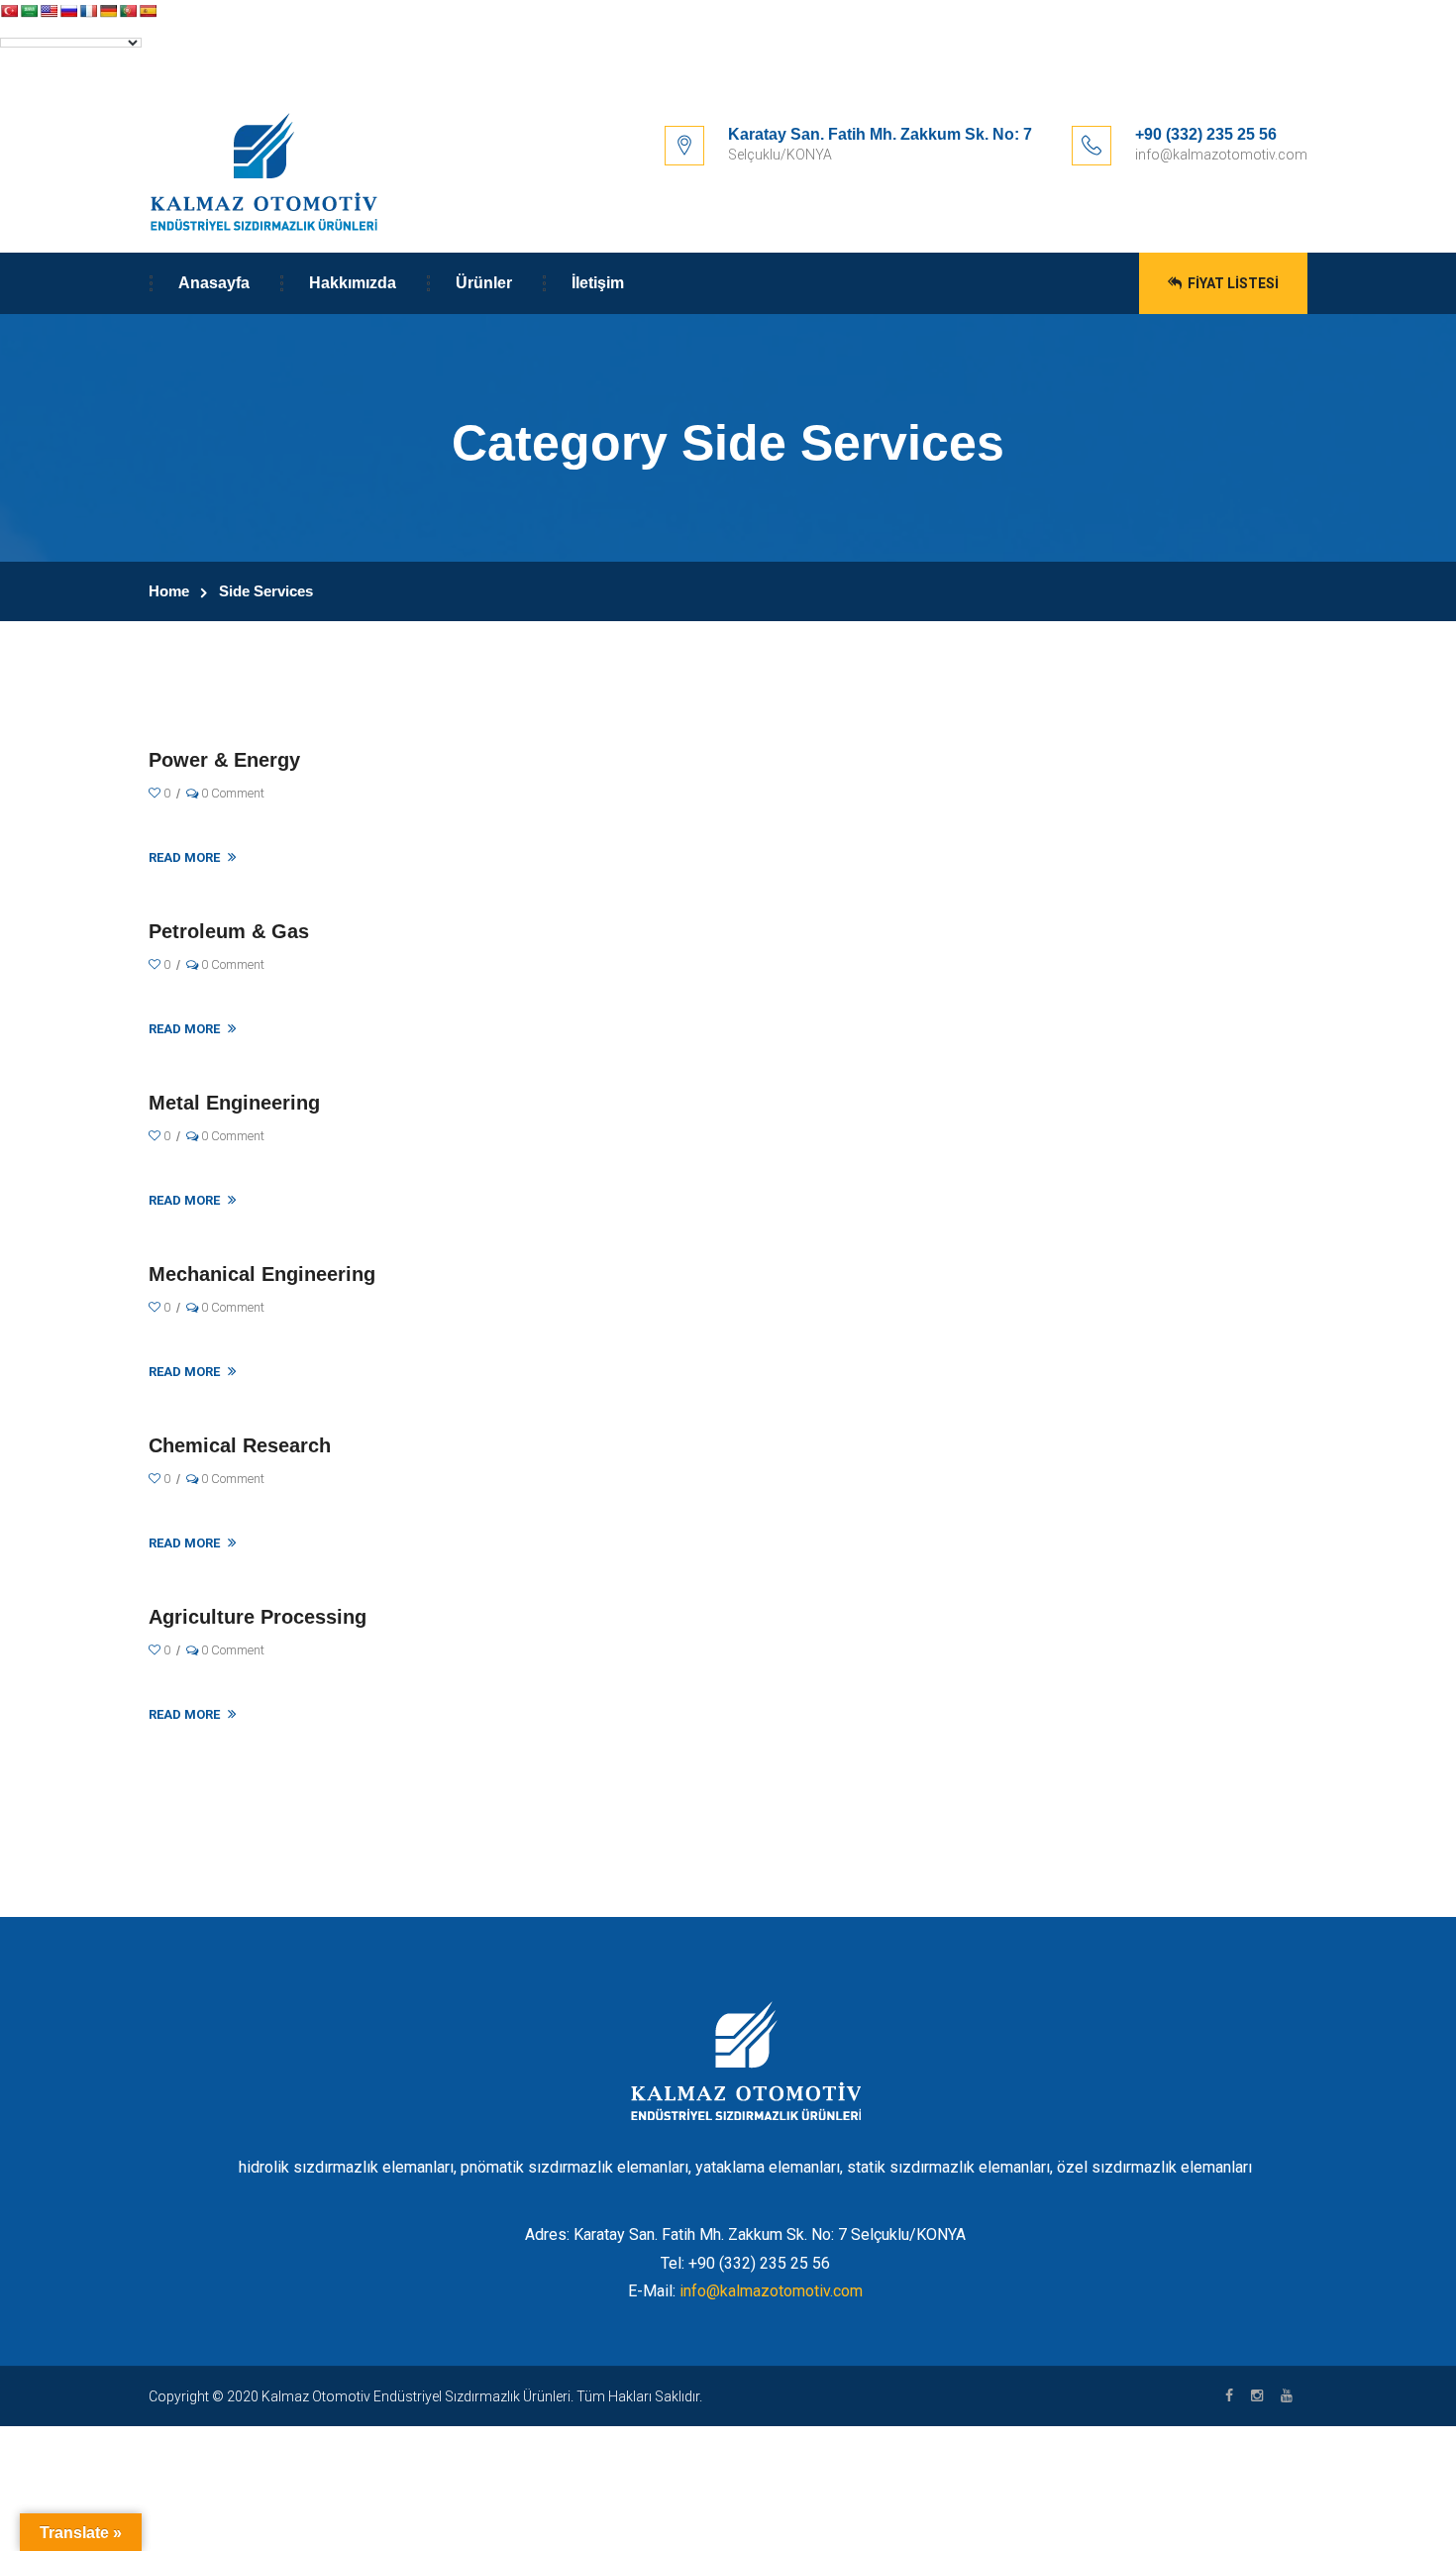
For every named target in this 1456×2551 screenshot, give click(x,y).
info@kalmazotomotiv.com (771, 2291)
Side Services (266, 591)
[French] (88, 11)
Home (169, 591)
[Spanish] (148, 11)
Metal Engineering (234, 1103)
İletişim (598, 283)
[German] (108, 11)
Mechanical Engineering (262, 1274)
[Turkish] (9, 11)
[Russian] (68, 11)
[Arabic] (29, 11)
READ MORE (186, 857)
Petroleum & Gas (229, 931)
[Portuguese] (128, 11)
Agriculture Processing (258, 1617)
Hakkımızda (353, 283)
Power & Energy (224, 760)
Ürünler (484, 283)
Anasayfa (214, 283)
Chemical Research (240, 1445)
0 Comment (231, 793)
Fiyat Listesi (1232, 283)
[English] (49, 11)
